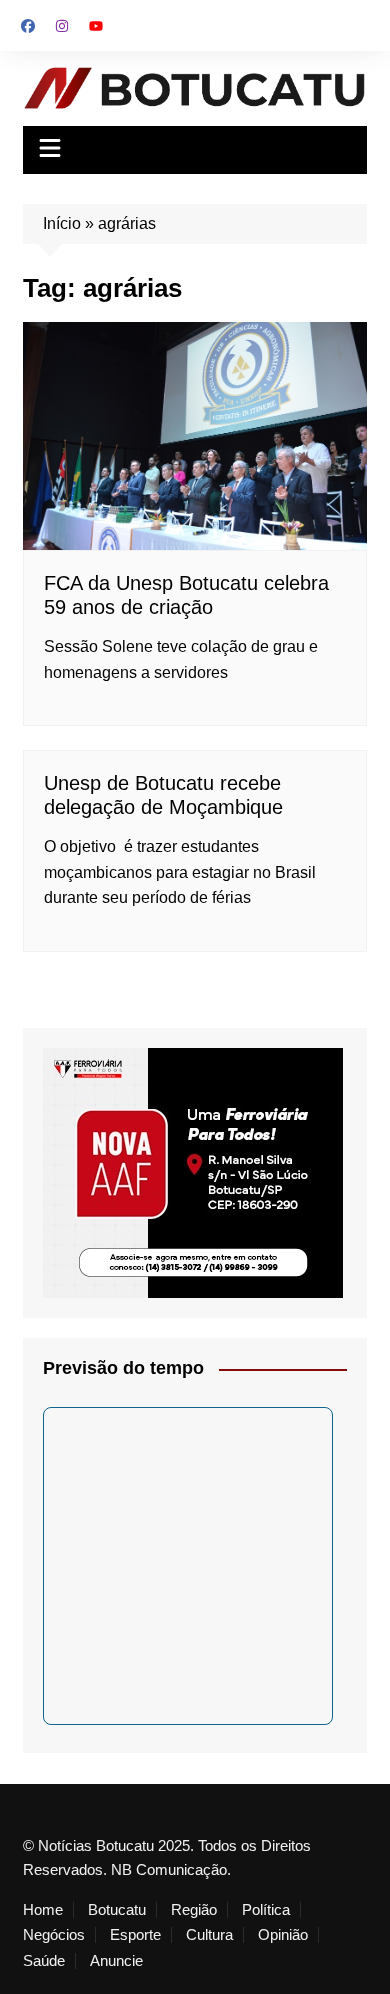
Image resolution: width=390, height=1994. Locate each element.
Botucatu (117, 1910)
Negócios (54, 1935)
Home (43, 1910)
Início (62, 223)
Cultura (209, 1935)
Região (194, 1910)
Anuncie (116, 1961)
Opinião (283, 1935)
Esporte (135, 1935)
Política (266, 1910)
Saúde (44, 1961)
